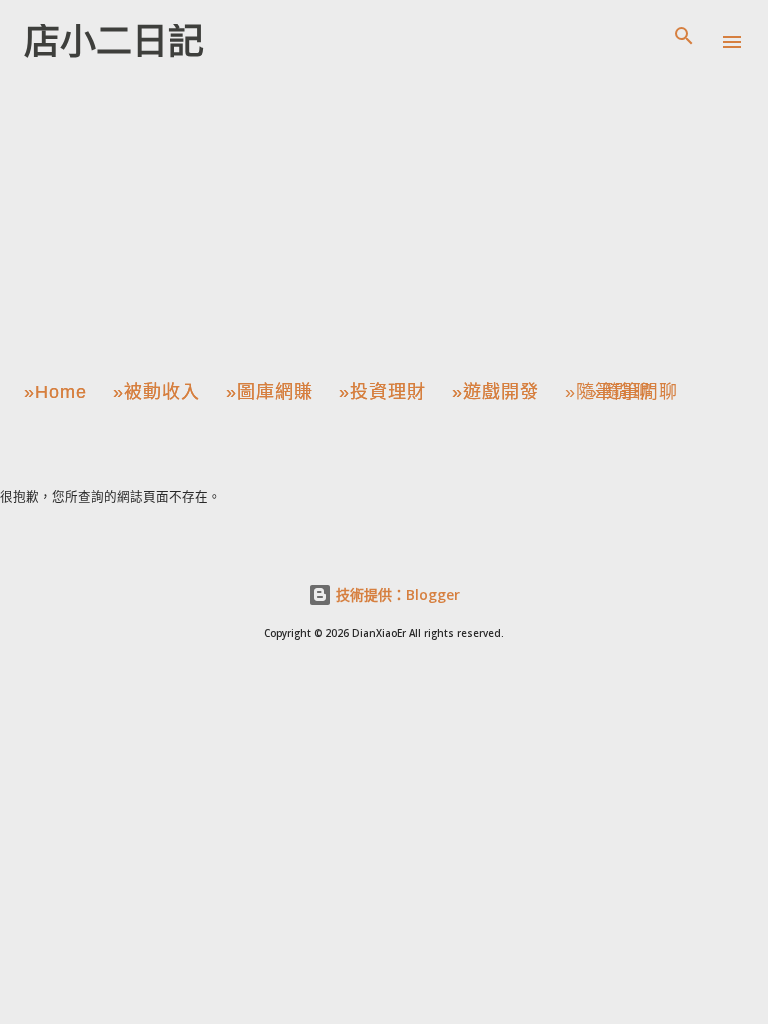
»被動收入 (156, 392)
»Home (55, 392)
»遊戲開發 (495, 392)
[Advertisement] (384, 224)
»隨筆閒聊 (608, 392)
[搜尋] (684, 36)
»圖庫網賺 (269, 392)
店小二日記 (114, 41)
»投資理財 (382, 392)
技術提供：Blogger (396, 594)
